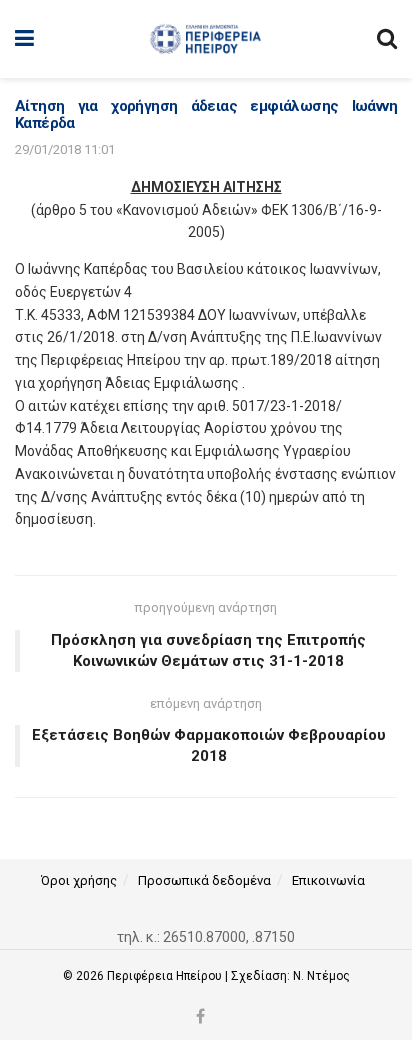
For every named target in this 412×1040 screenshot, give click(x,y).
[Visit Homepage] (205, 39)
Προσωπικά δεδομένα (204, 880)
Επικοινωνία (328, 880)
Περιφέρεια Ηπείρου (166, 976)
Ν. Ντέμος (321, 976)
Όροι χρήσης (79, 880)
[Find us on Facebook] (200, 1017)
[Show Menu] (24, 39)
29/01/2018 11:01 (65, 149)
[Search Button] (387, 39)
